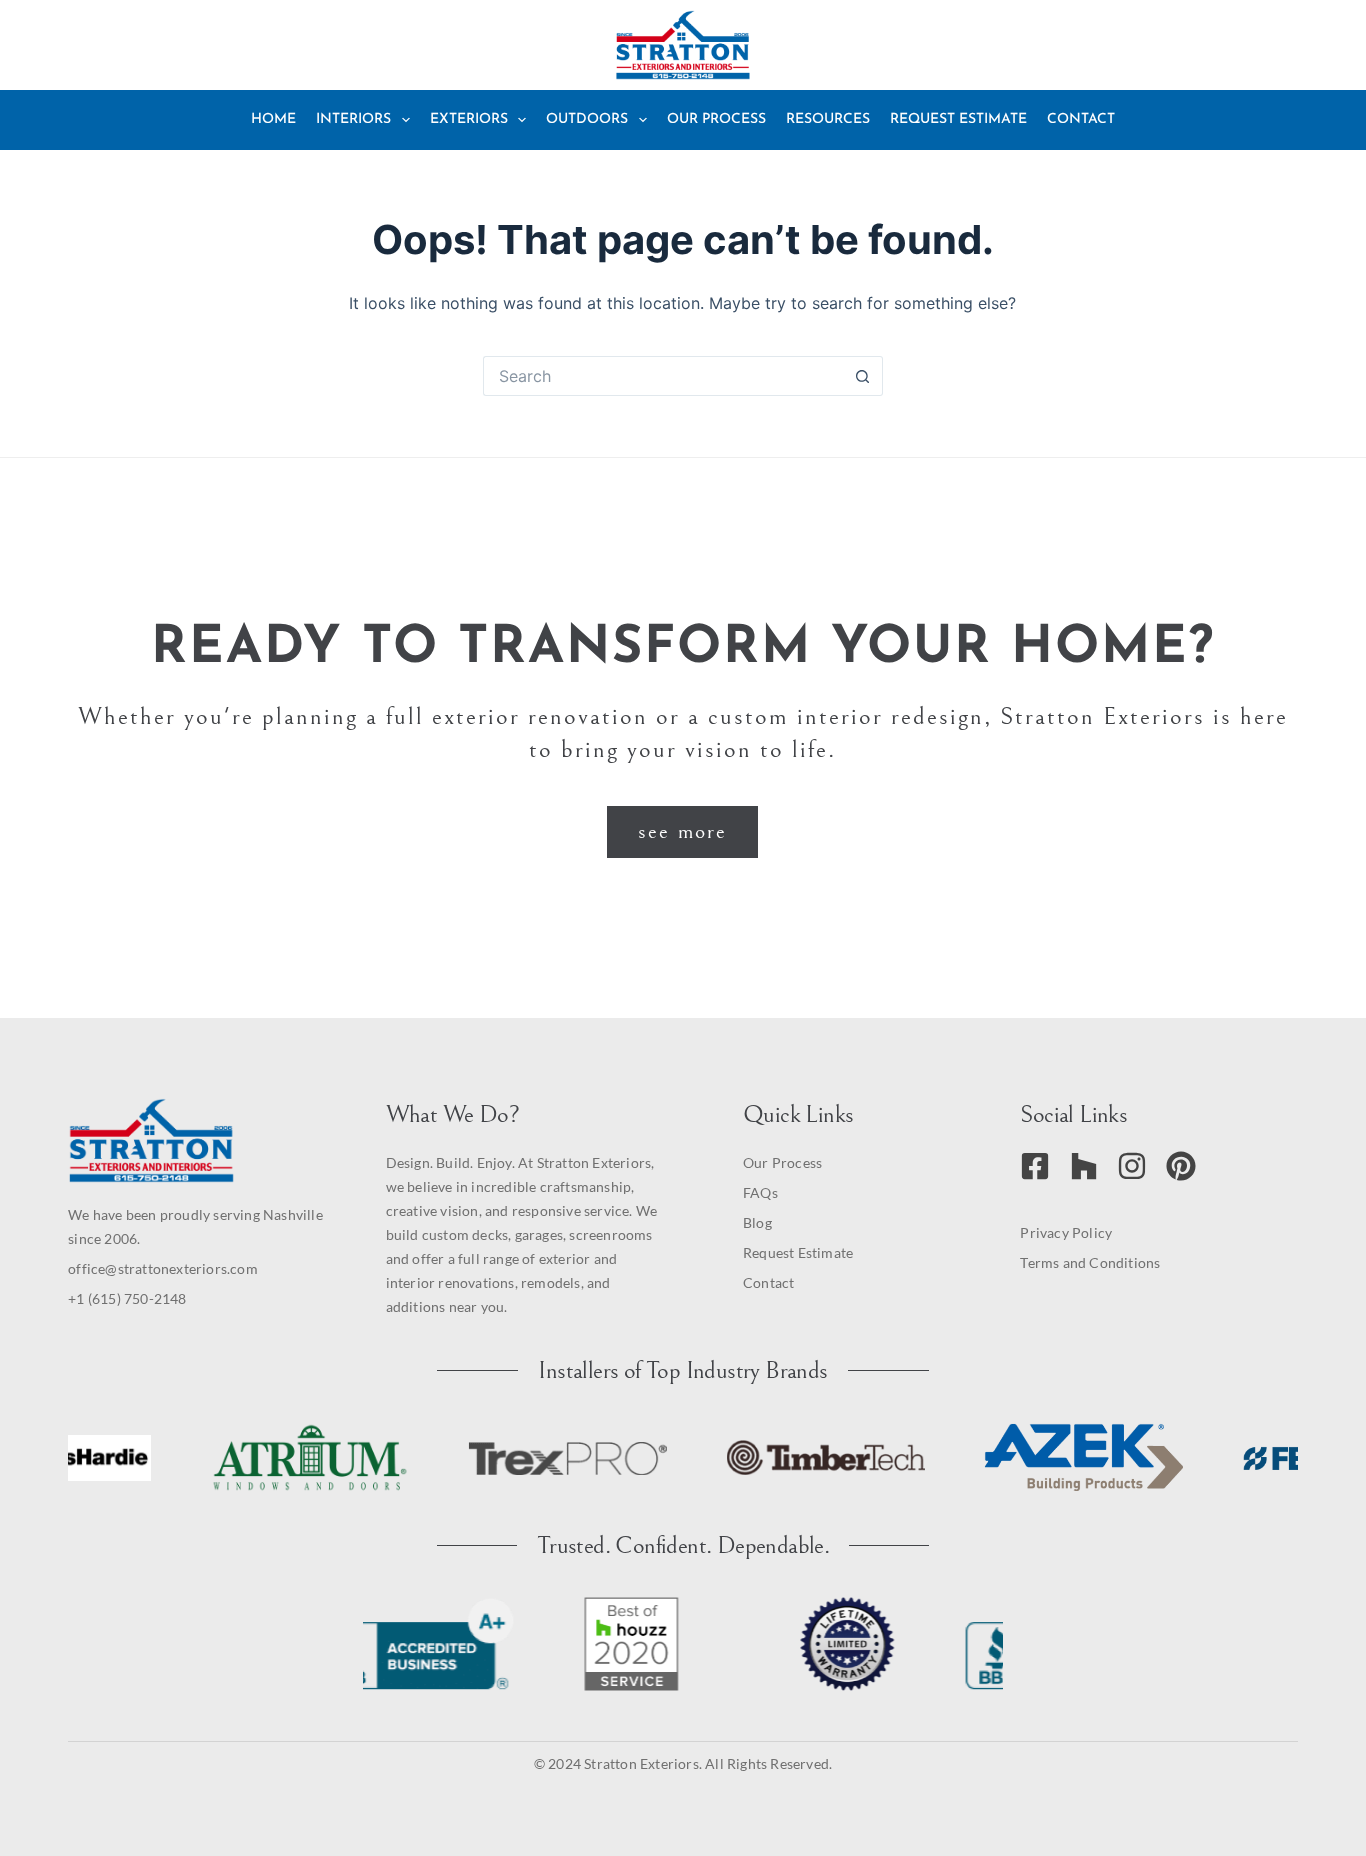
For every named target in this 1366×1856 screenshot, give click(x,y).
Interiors (353, 119)
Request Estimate (958, 119)
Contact (1081, 119)
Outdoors (587, 119)
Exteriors (469, 119)
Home (273, 119)
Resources (828, 119)
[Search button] (863, 376)
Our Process (716, 119)
